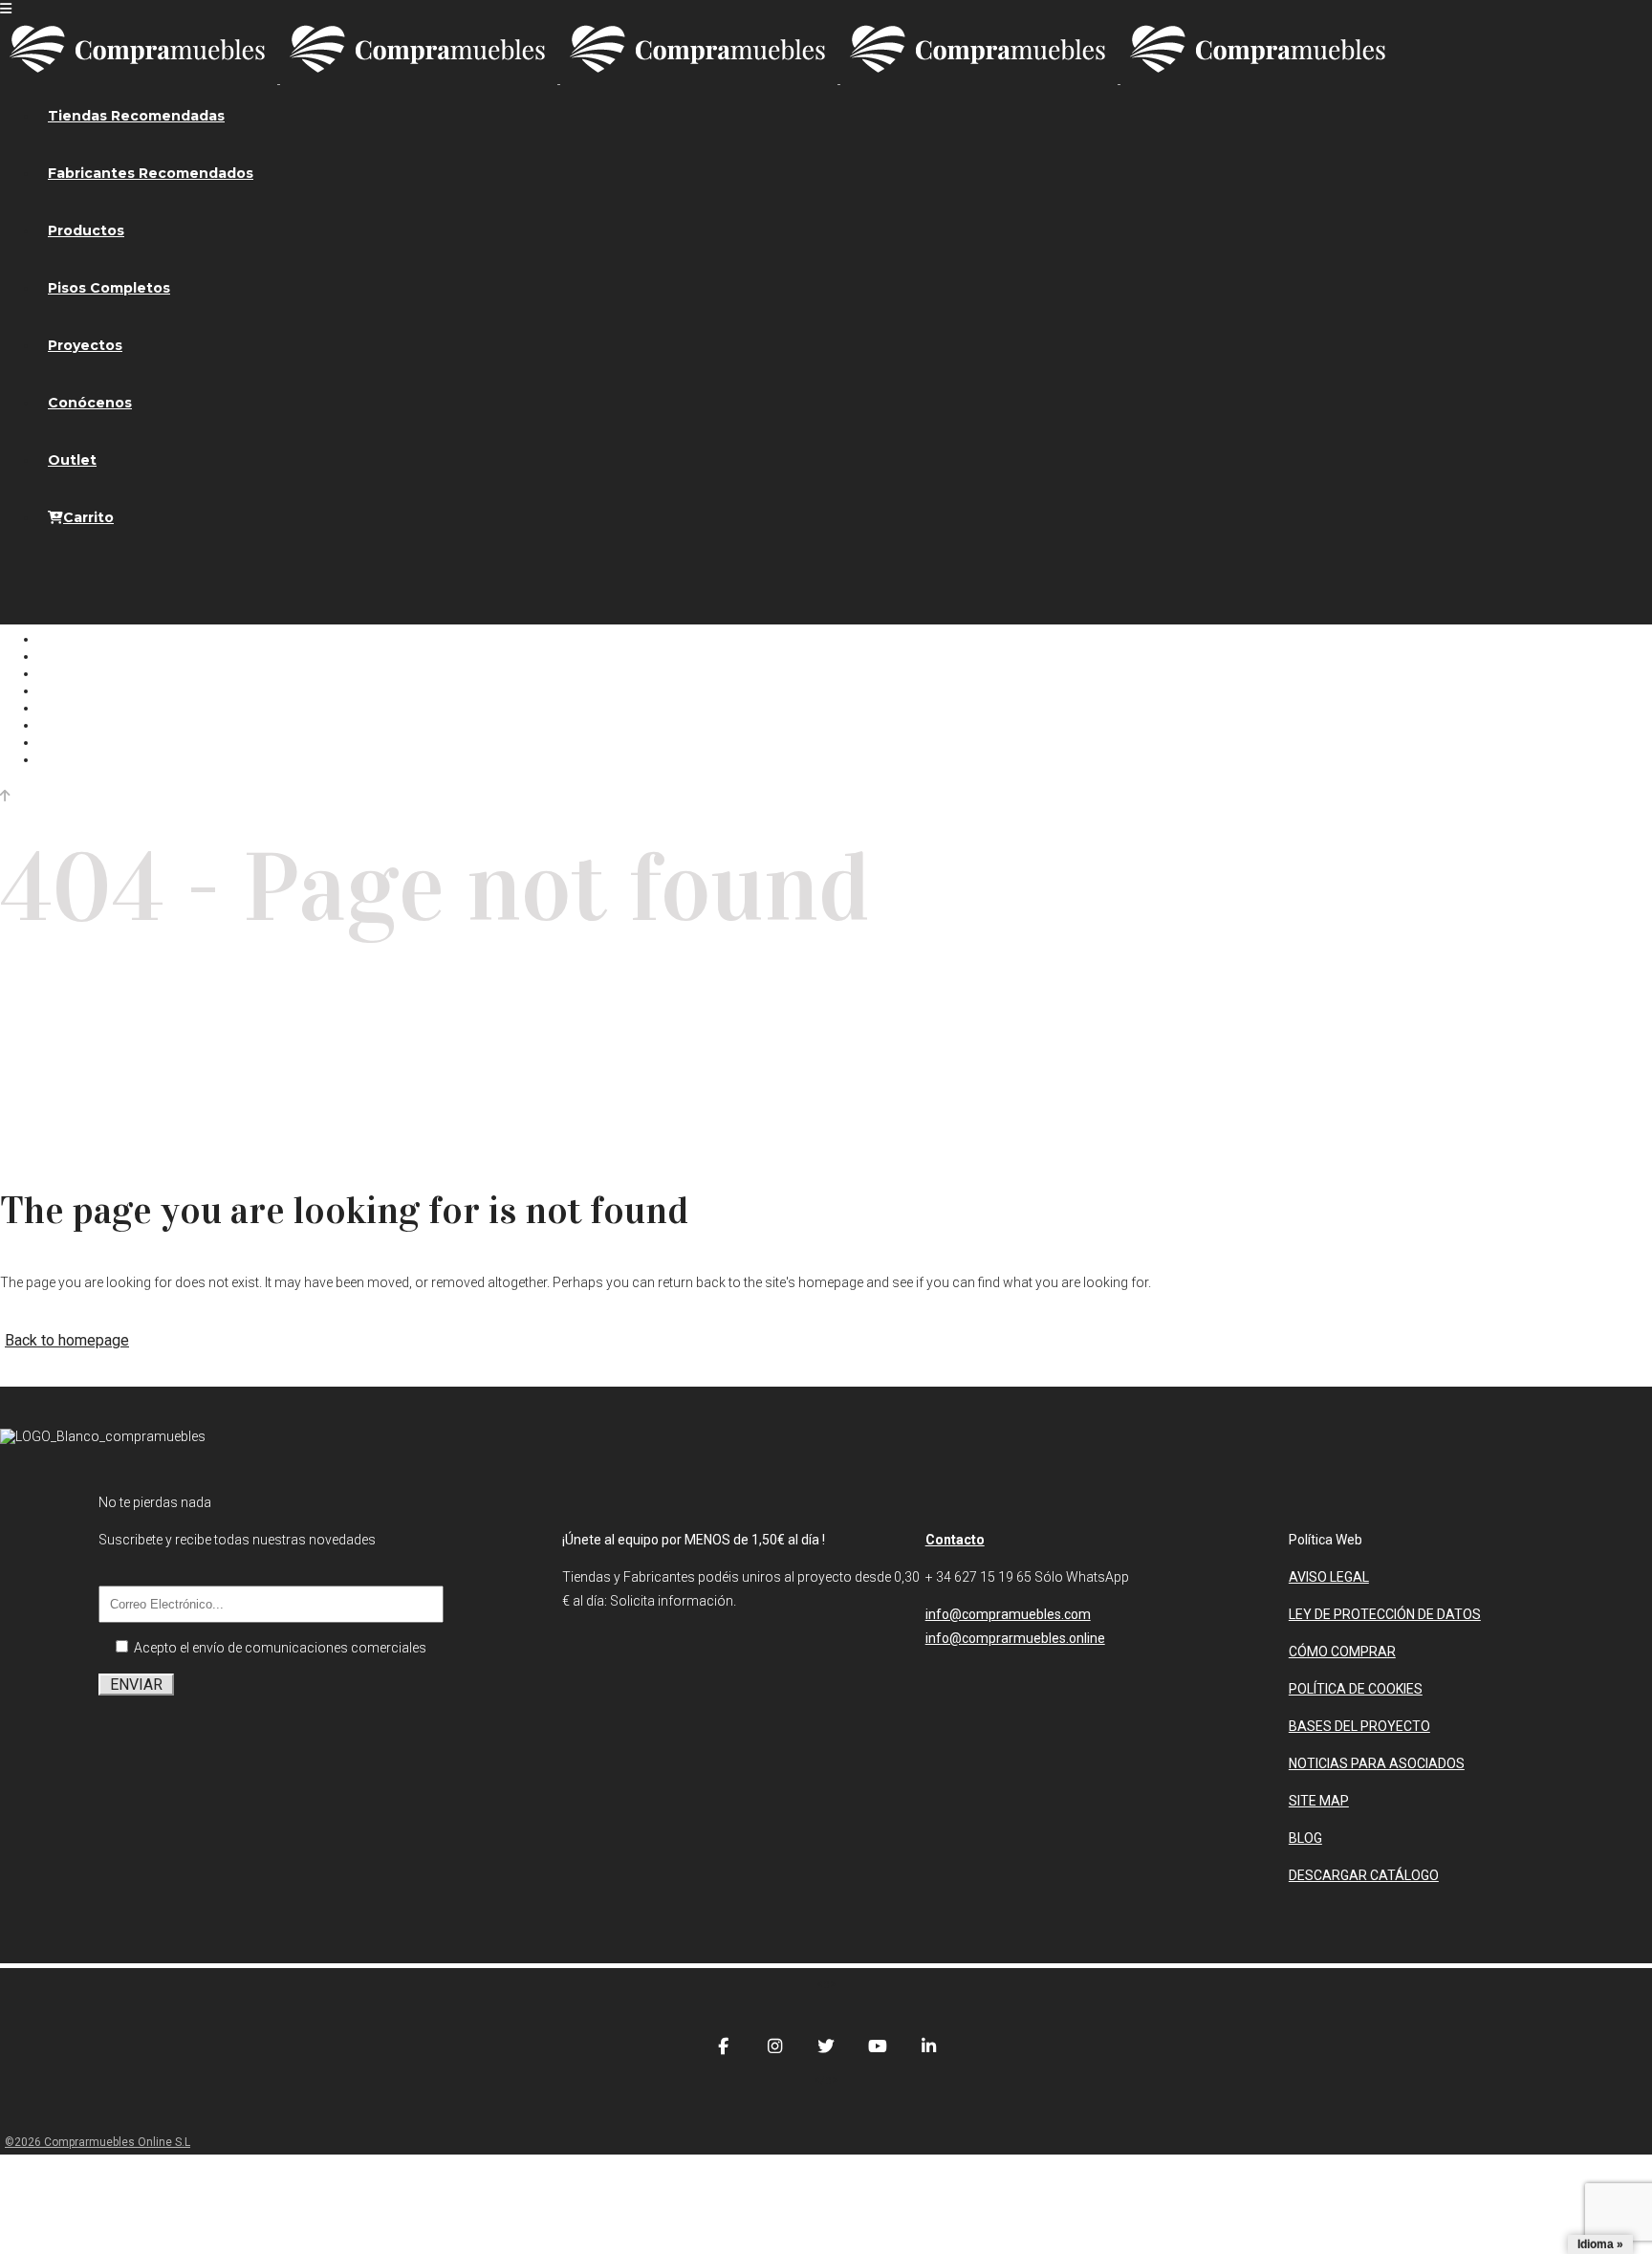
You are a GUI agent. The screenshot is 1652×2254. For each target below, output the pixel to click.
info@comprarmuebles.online (1015, 1638)
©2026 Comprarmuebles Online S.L (98, 2142)
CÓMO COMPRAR (1342, 1652)
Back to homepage (67, 1340)
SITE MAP (1319, 1801)
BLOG (1305, 1838)
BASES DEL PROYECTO (1359, 1726)
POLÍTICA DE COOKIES (1356, 1689)
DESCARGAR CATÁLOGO (1364, 1875)
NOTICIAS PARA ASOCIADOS (1377, 1763)
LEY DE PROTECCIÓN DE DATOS (1385, 1614)
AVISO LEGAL (1329, 1577)
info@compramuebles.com (1008, 1614)
